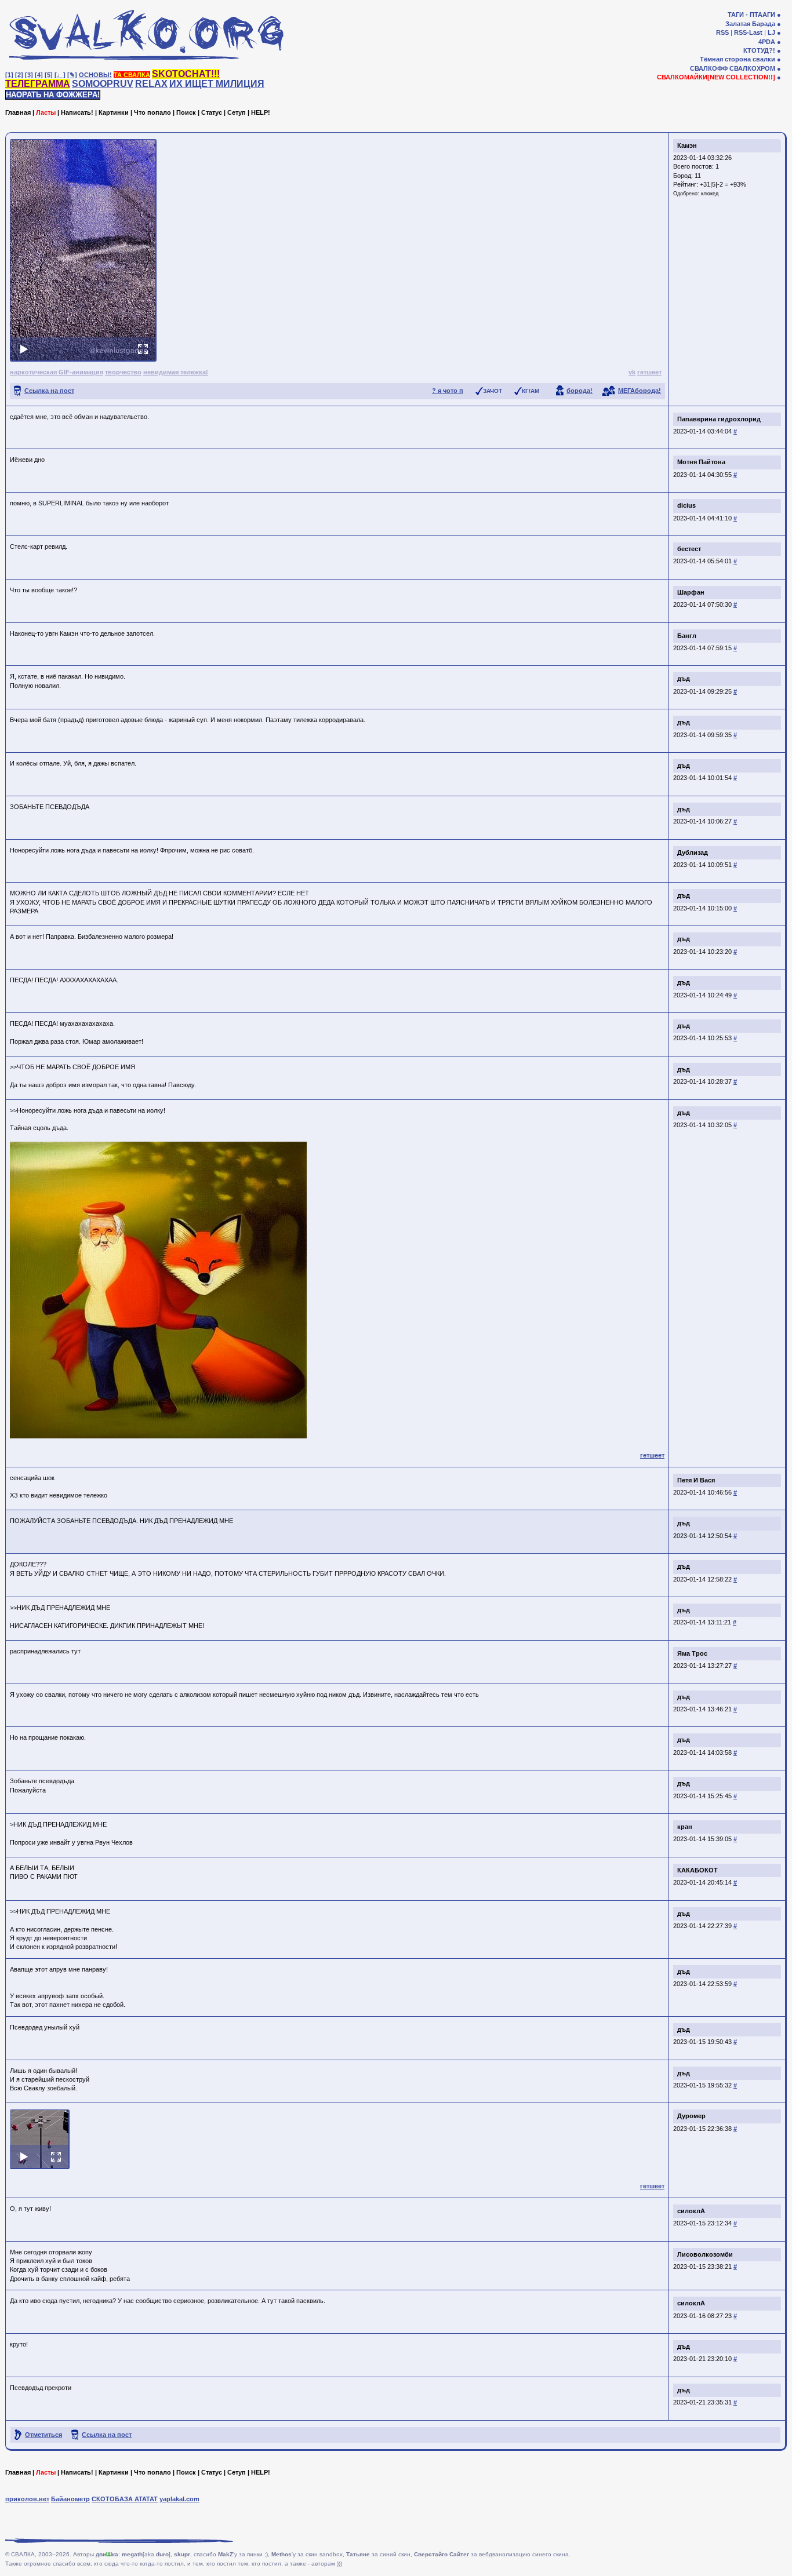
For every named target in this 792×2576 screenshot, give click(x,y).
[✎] (72, 75)
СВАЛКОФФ (709, 68)
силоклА (691, 2211)
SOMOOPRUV (103, 84)
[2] (19, 75)
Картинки (114, 112)
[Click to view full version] (83, 250)
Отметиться (43, 2435)
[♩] (60, 75)
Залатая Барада (750, 24)
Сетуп (237, 112)
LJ (771, 32)
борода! (580, 391)
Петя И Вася (696, 1480)
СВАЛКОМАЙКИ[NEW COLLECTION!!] (716, 77)
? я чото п (448, 391)
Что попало (152, 112)
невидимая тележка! (176, 372)
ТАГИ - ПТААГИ (751, 14)
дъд (684, 679)
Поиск (186, 112)
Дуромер (691, 2116)
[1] (9, 75)
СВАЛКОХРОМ (752, 68)
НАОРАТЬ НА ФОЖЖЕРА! (53, 95)
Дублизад (693, 852)
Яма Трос (692, 1653)
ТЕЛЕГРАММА (38, 84)
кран (685, 1827)
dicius (686, 505)
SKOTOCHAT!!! (186, 74)
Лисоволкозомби (705, 2254)
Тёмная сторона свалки (737, 59)
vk (632, 372)
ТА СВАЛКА (132, 75)
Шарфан (691, 592)
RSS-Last (748, 32)
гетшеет (649, 372)
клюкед (710, 194)
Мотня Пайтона (701, 462)
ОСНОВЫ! (95, 75)
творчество (123, 372)
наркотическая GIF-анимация (57, 372)
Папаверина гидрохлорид (719, 419)
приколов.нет (27, 2499)
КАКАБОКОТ (697, 1870)
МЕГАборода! (640, 391)
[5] (49, 75)
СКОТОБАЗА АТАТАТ (125, 2499)
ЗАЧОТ (493, 391)
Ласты (46, 112)
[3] (29, 75)
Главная (18, 112)
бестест (689, 549)
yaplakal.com (179, 2499)
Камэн (687, 145)
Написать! (77, 112)
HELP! (261, 112)
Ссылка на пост (49, 391)
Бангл (687, 636)
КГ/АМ (531, 391)
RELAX (151, 84)
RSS (722, 32)
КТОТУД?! (759, 50)
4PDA (767, 42)
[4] (39, 75)
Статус (212, 112)
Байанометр (70, 2499)
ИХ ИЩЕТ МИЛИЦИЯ (217, 84)
